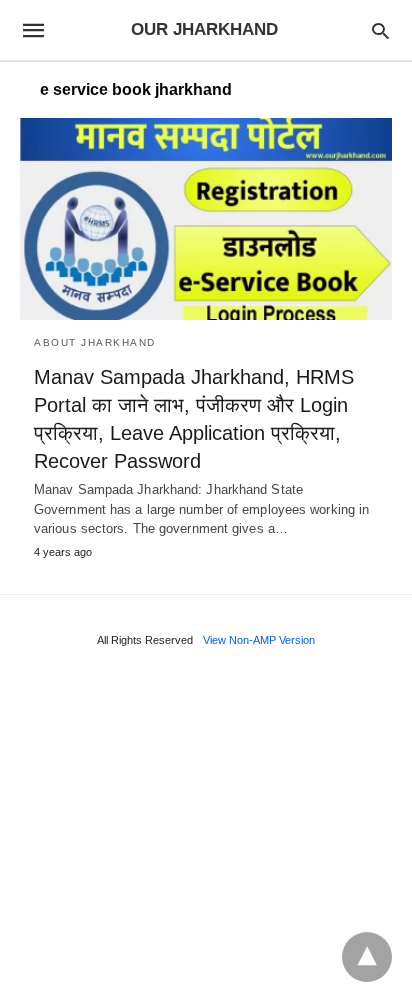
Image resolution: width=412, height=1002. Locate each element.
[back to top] (367, 957)
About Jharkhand (95, 342)
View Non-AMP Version (259, 640)
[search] (380, 30)
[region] (206, 831)
